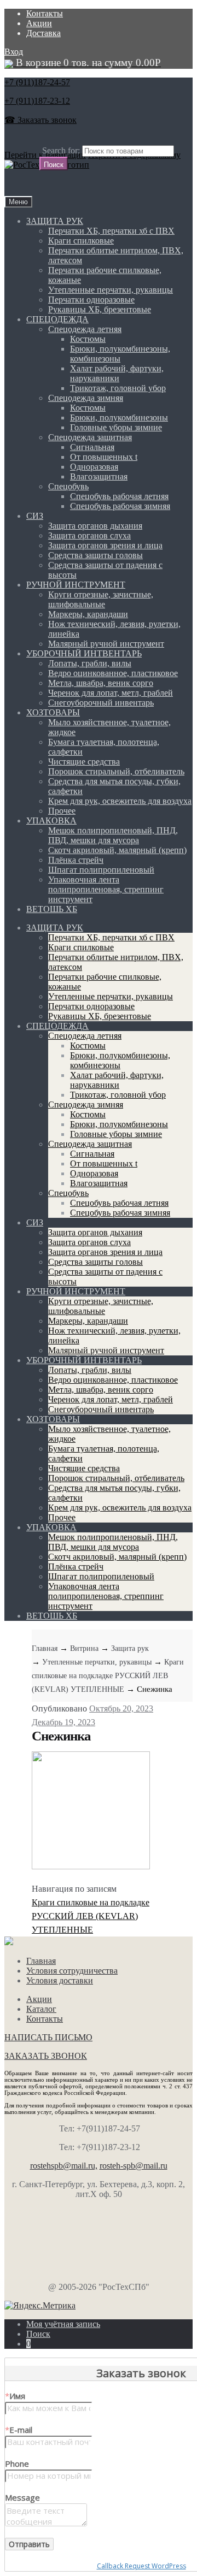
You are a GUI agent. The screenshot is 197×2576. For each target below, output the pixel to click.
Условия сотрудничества (72, 1971)
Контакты (45, 13)
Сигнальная (92, 447)
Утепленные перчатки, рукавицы (111, 290)
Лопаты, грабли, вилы (90, 663)
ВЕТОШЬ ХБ (52, 909)
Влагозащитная (99, 476)
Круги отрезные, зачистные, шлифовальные (101, 599)
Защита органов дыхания (95, 526)
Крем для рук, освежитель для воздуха (120, 801)
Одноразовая (94, 467)
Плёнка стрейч (76, 860)
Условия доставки (60, 1980)
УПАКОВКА (51, 821)
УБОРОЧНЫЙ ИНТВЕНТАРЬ (84, 653)
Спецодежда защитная (90, 437)
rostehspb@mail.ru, (64, 2166)
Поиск (38, 2334)
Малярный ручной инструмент (106, 644)
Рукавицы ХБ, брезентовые (100, 309)
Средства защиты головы (95, 555)
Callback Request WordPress (141, 2566)
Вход (14, 52)
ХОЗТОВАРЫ (53, 712)
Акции (39, 23)
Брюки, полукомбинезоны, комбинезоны (120, 354)
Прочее (62, 811)
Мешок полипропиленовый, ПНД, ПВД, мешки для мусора (113, 835)
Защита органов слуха (89, 535)
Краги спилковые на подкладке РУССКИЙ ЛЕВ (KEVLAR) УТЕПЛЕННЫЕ (108, 1676)
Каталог (41, 2009)
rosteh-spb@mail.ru (134, 2166)
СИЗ (35, 516)
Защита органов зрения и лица (105, 545)
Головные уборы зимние (116, 427)
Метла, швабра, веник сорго (101, 683)
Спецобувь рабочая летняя (119, 496)
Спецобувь (68, 486)
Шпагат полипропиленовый (101, 870)
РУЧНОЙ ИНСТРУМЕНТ (76, 585)
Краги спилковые (81, 241)
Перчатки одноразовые (91, 300)
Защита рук (130, 1648)
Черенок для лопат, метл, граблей (111, 693)
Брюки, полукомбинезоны (119, 418)
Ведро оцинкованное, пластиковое (113, 673)
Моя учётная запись (63, 2324)
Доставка (44, 33)
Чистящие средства (84, 762)
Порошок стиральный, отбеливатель (116, 771)
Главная (45, 1648)
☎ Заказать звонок (40, 120)
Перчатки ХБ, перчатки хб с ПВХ (111, 231)
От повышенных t (104, 457)
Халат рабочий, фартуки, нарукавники (117, 373)
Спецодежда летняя (85, 329)
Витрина (84, 1648)
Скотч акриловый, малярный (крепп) (117, 850)
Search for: (61, 150)
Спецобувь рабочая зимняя (120, 506)
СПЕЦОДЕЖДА (57, 319)
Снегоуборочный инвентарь (101, 703)
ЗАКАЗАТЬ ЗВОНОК (46, 2056)
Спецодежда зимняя (86, 398)
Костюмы (88, 339)
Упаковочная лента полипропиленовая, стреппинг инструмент (106, 889)
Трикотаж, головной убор (118, 388)
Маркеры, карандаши (88, 614)
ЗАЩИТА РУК (55, 221)
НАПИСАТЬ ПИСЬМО (48, 2037)
